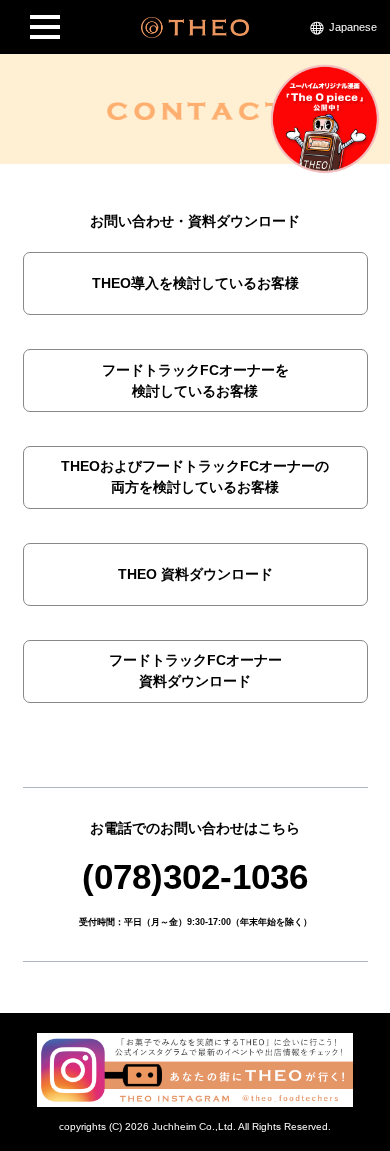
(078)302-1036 (195, 876)
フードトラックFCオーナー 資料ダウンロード (195, 670)
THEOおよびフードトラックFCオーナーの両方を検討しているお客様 (195, 476)
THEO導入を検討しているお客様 (195, 283)
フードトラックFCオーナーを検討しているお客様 (195, 380)
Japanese (353, 27)
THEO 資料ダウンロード (195, 574)
